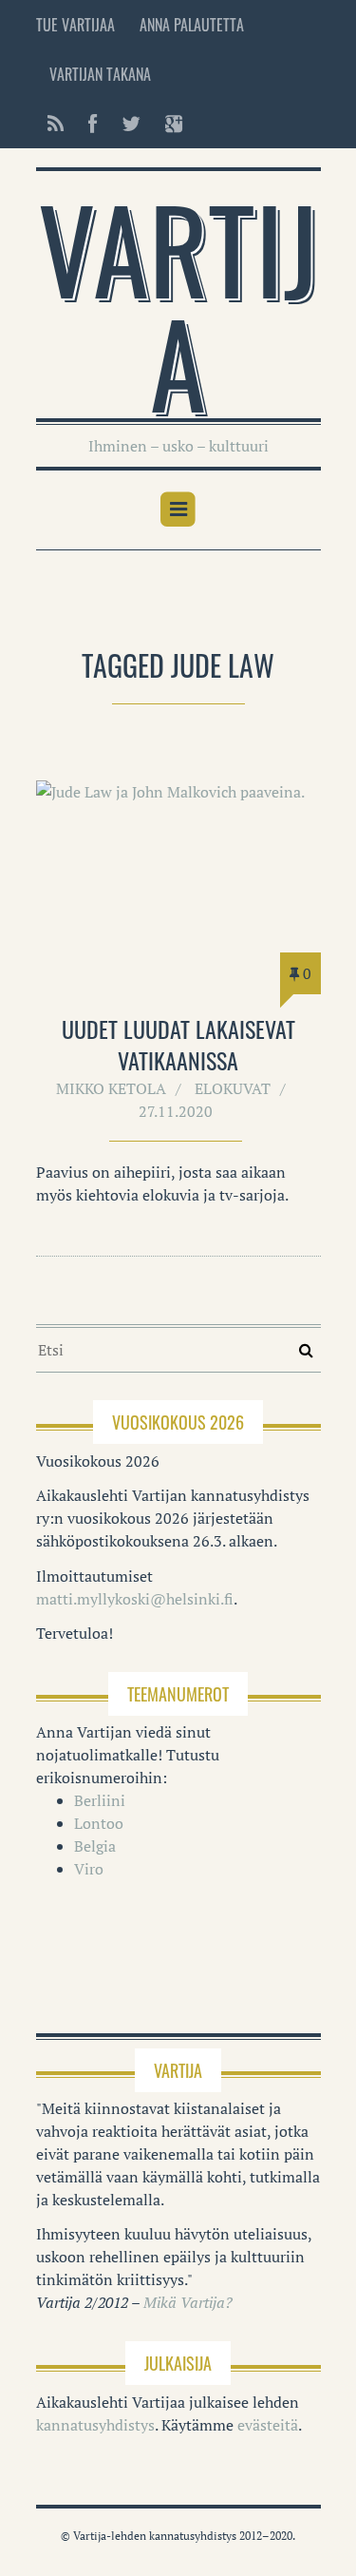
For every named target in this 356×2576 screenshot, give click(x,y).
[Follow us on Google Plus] (168, 124)
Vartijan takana (100, 74)
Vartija (178, 304)
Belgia (95, 1846)
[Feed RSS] (56, 124)
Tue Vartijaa (75, 25)
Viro (89, 1869)
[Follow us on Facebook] (93, 124)
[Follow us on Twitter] (131, 124)
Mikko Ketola (111, 1088)
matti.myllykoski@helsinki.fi (135, 1599)
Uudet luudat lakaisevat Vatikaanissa (178, 1045)
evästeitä (268, 2425)
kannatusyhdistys (95, 2425)
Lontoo (99, 1823)
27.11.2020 (176, 1111)
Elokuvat (233, 1088)
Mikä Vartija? (188, 2302)
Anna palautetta (192, 25)
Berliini (100, 1800)
